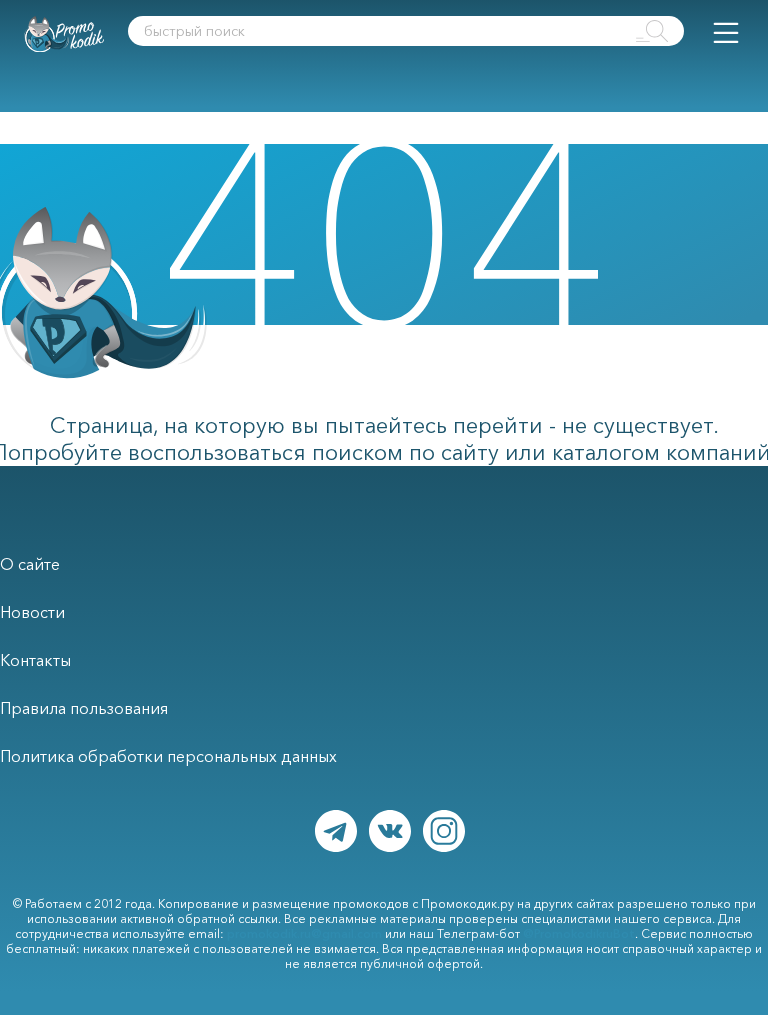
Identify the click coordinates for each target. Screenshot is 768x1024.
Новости (32, 612)
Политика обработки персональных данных (168, 756)
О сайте (30, 564)
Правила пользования (84, 708)
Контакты (35, 660)
